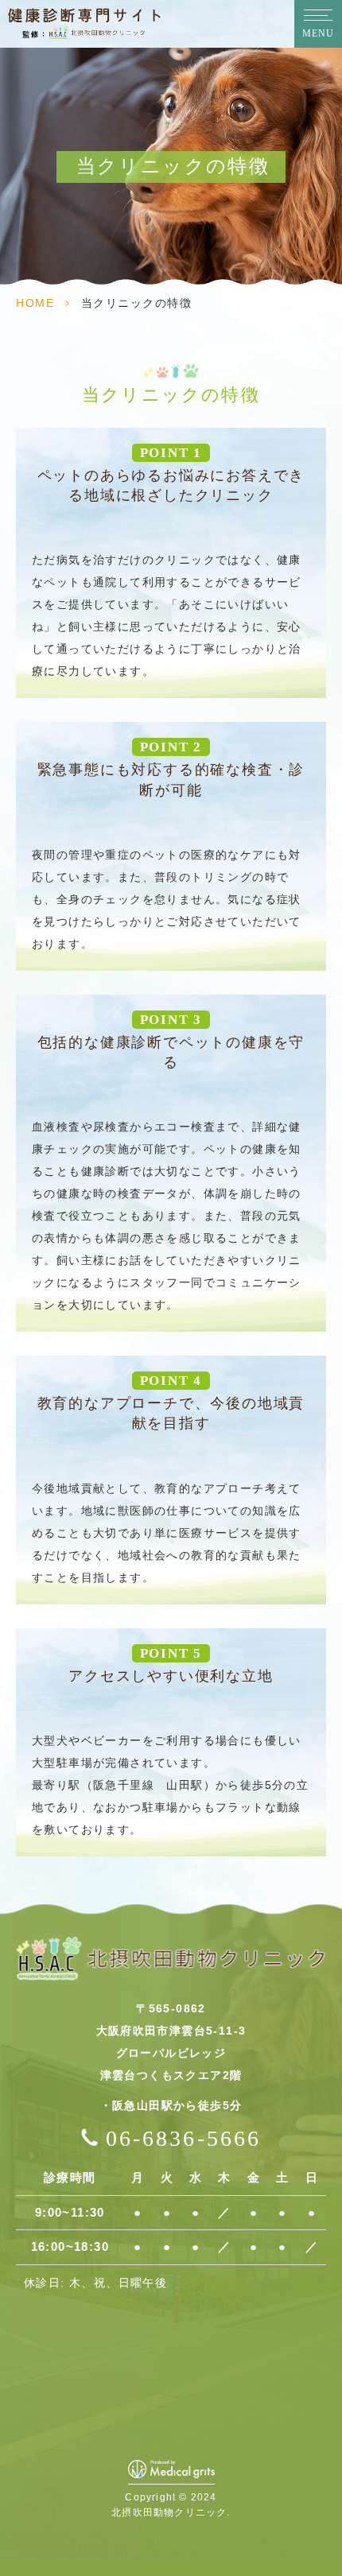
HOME (35, 303)
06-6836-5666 (183, 2138)
